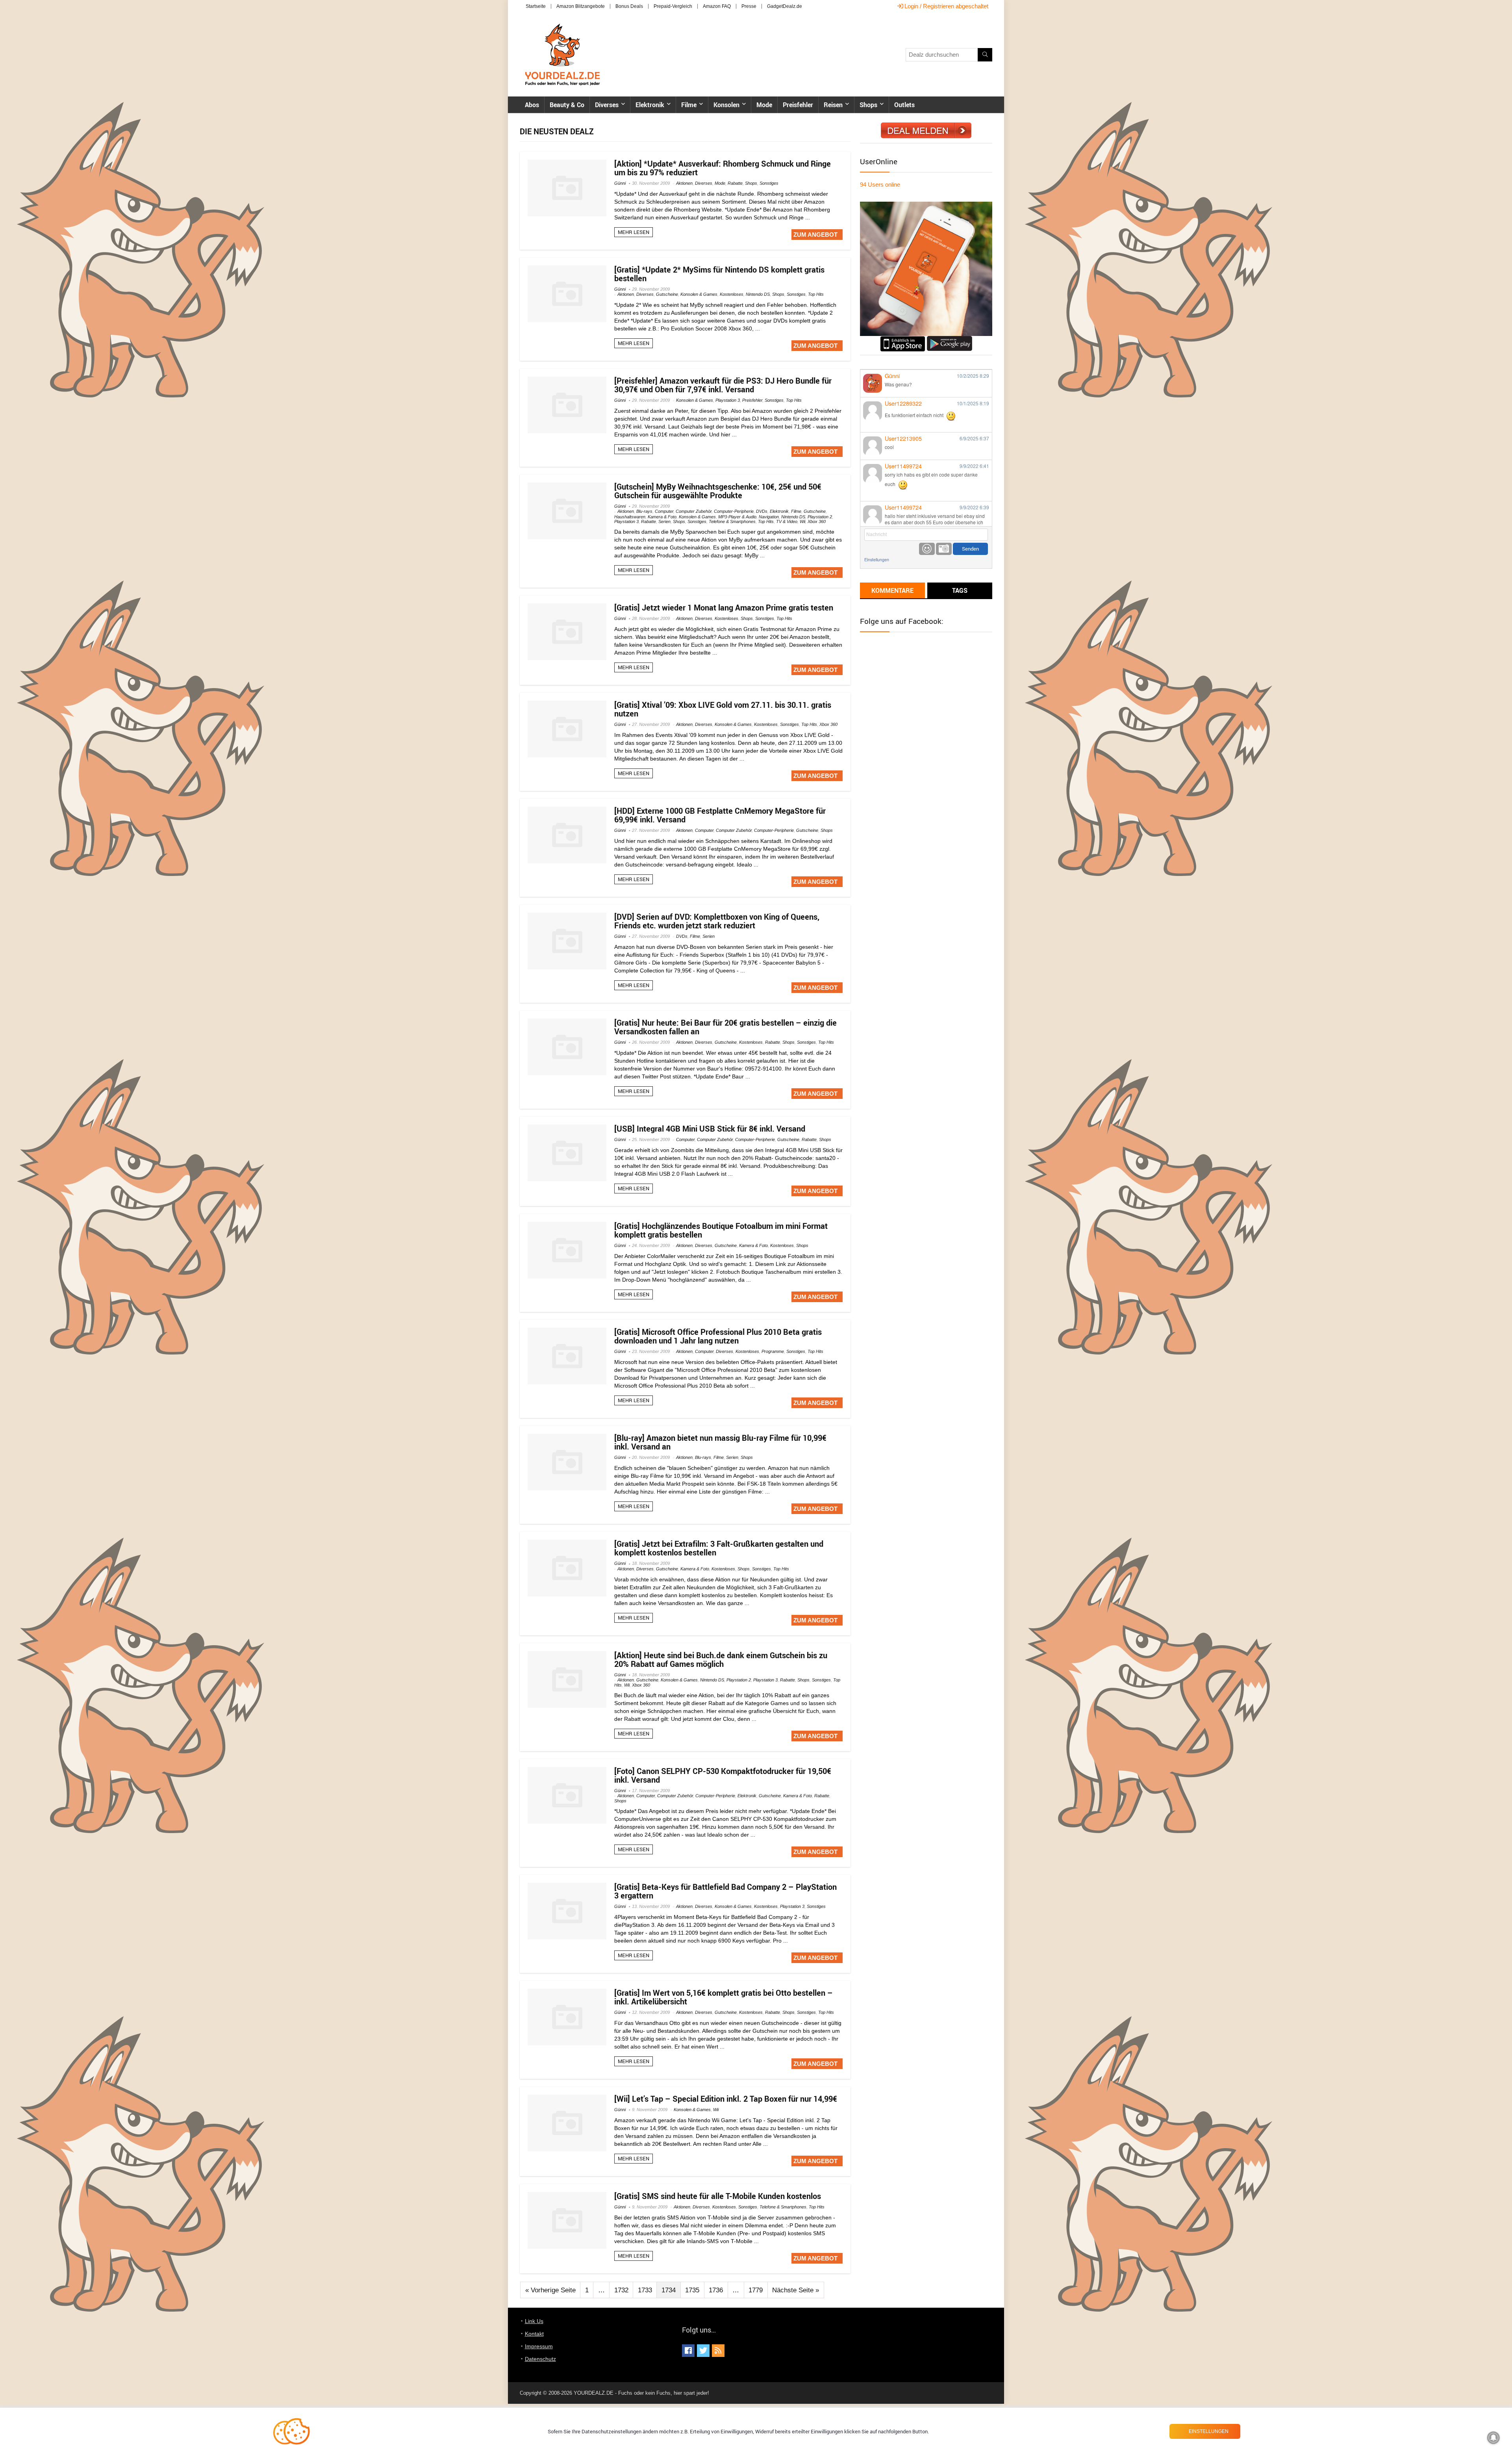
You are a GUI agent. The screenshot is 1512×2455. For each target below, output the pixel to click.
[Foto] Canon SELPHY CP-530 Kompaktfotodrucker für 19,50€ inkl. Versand (723, 1775)
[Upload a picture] (944, 549)
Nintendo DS (758, 294)
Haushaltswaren (630, 517)
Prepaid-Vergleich (673, 6)
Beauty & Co (567, 105)
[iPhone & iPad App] (903, 339)
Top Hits (816, 294)
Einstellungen (877, 559)
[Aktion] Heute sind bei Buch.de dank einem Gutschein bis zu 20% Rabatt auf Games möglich (721, 1660)
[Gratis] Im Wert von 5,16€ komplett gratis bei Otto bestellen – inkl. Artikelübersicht (724, 1997)
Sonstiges (769, 183)
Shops (868, 105)
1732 (621, 2290)
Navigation (769, 517)
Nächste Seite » (796, 2290)
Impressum (539, 2346)
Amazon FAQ (717, 6)
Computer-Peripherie (734, 511)
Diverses (607, 105)
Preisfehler (798, 105)
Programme (773, 1351)
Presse (749, 6)
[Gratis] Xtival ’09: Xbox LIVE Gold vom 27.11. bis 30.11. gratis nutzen (723, 709)
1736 (716, 2290)
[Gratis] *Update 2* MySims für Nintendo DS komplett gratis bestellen (719, 274)
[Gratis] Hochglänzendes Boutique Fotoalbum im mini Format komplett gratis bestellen (721, 1230)
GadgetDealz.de (785, 6)
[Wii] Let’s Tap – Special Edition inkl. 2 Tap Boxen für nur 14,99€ (726, 2099)
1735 (692, 2290)
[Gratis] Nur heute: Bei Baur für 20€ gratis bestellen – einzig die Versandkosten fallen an (725, 1027)
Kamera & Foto (662, 517)
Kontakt (534, 2334)
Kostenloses (732, 294)
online (880, 185)
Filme (689, 105)
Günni (620, 183)
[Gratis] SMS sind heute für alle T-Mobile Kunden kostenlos (718, 2196)
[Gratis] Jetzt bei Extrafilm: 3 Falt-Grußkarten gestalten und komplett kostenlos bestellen (719, 1548)
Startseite (536, 6)
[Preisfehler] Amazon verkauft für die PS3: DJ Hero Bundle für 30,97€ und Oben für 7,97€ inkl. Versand (723, 385)
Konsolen (726, 105)
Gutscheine (667, 294)
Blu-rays (644, 511)
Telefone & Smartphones (732, 521)
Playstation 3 (728, 400)
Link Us (534, 2321)
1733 (645, 2290)
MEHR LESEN (634, 232)
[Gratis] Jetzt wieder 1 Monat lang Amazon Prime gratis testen (724, 608)
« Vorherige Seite (550, 2290)
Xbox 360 (817, 521)
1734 (669, 2290)
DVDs (762, 511)
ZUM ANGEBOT (815, 235)
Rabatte (735, 183)
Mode (764, 105)
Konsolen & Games (699, 294)
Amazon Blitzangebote (581, 6)
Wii (802, 521)
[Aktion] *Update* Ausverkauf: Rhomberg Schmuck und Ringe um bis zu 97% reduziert (723, 168)
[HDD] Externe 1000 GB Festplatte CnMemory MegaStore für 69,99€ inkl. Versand (720, 815)
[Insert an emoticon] (927, 549)
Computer (664, 511)
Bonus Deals (629, 6)
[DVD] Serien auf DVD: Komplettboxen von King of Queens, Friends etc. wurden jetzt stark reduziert (717, 921)
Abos (532, 105)
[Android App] (950, 339)
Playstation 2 (820, 517)
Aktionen (684, 183)
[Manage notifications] (1493, 2438)
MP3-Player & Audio (737, 517)
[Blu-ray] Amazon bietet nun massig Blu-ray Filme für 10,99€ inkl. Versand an (720, 1442)
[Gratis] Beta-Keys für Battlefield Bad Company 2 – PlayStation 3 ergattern (725, 1891)
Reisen (833, 105)
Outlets (904, 105)
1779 (756, 2290)
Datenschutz (540, 2359)
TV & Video (787, 521)
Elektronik (650, 105)
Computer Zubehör (694, 511)
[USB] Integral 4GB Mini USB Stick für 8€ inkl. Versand (710, 1129)
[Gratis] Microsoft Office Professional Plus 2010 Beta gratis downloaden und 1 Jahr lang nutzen (718, 1336)
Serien (664, 521)
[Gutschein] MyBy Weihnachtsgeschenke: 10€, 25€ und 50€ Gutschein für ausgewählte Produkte (718, 491)
